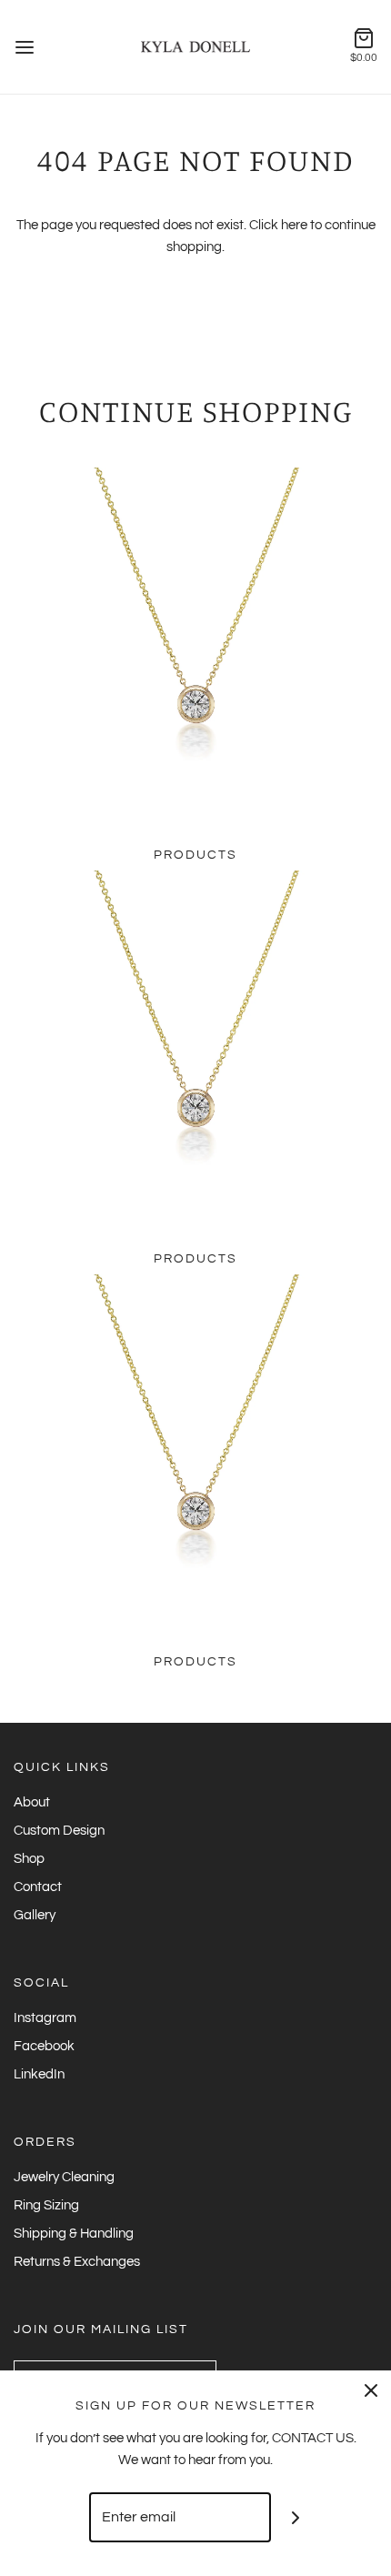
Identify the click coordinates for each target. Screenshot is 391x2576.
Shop (29, 1859)
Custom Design (59, 1831)
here (294, 225)
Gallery (35, 1915)
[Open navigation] (25, 47)
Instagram (45, 2018)
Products (195, 855)
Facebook (44, 2046)
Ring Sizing (46, 2205)
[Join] (296, 2517)
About (32, 1802)
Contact (38, 1887)
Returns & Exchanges (77, 2262)
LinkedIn (39, 2074)
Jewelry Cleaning (64, 2177)
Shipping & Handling (74, 2234)
